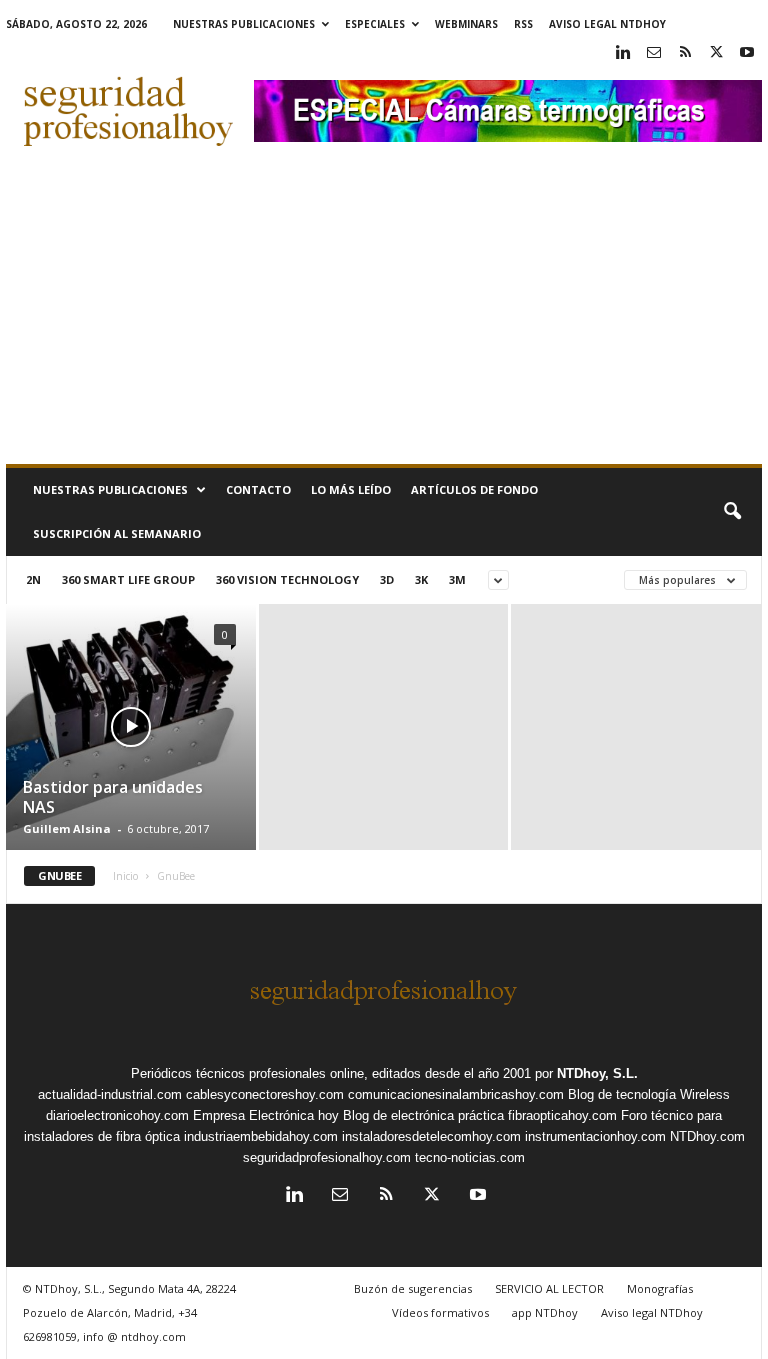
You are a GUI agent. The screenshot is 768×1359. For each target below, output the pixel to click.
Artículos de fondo (474, 489)
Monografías (660, 1288)
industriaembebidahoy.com (261, 1136)
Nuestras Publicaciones (244, 24)
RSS (523, 24)
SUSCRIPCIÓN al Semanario (117, 533)
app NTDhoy (545, 1312)
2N (33, 579)
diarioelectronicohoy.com (117, 1115)
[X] (716, 53)
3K (421, 579)
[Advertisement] (384, 314)
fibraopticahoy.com (562, 1115)
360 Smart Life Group (128, 579)
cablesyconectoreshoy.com (265, 1094)
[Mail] (654, 53)
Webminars (466, 24)
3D (387, 579)
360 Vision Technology (287, 579)
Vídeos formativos (440, 1312)
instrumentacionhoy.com (595, 1136)
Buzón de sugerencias (413, 1288)
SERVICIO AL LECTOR (549, 1288)
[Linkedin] (623, 53)
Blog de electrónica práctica (423, 1115)
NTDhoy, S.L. (597, 1073)
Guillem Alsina (67, 828)
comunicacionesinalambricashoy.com (456, 1094)
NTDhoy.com (707, 1136)
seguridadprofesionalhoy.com (327, 1157)
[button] (732, 512)
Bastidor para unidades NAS (113, 797)
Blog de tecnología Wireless (649, 1094)
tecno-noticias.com (470, 1157)
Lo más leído (351, 489)
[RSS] (685, 53)
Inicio (125, 876)
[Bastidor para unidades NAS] (131, 750)
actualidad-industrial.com (110, 1094)
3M (457, 579)
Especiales (375, 24)
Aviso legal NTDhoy (607, 24)
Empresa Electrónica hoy (266, 1115)
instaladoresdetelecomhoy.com (431, 1136)
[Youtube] (747, 53)
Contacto (258, 489)
